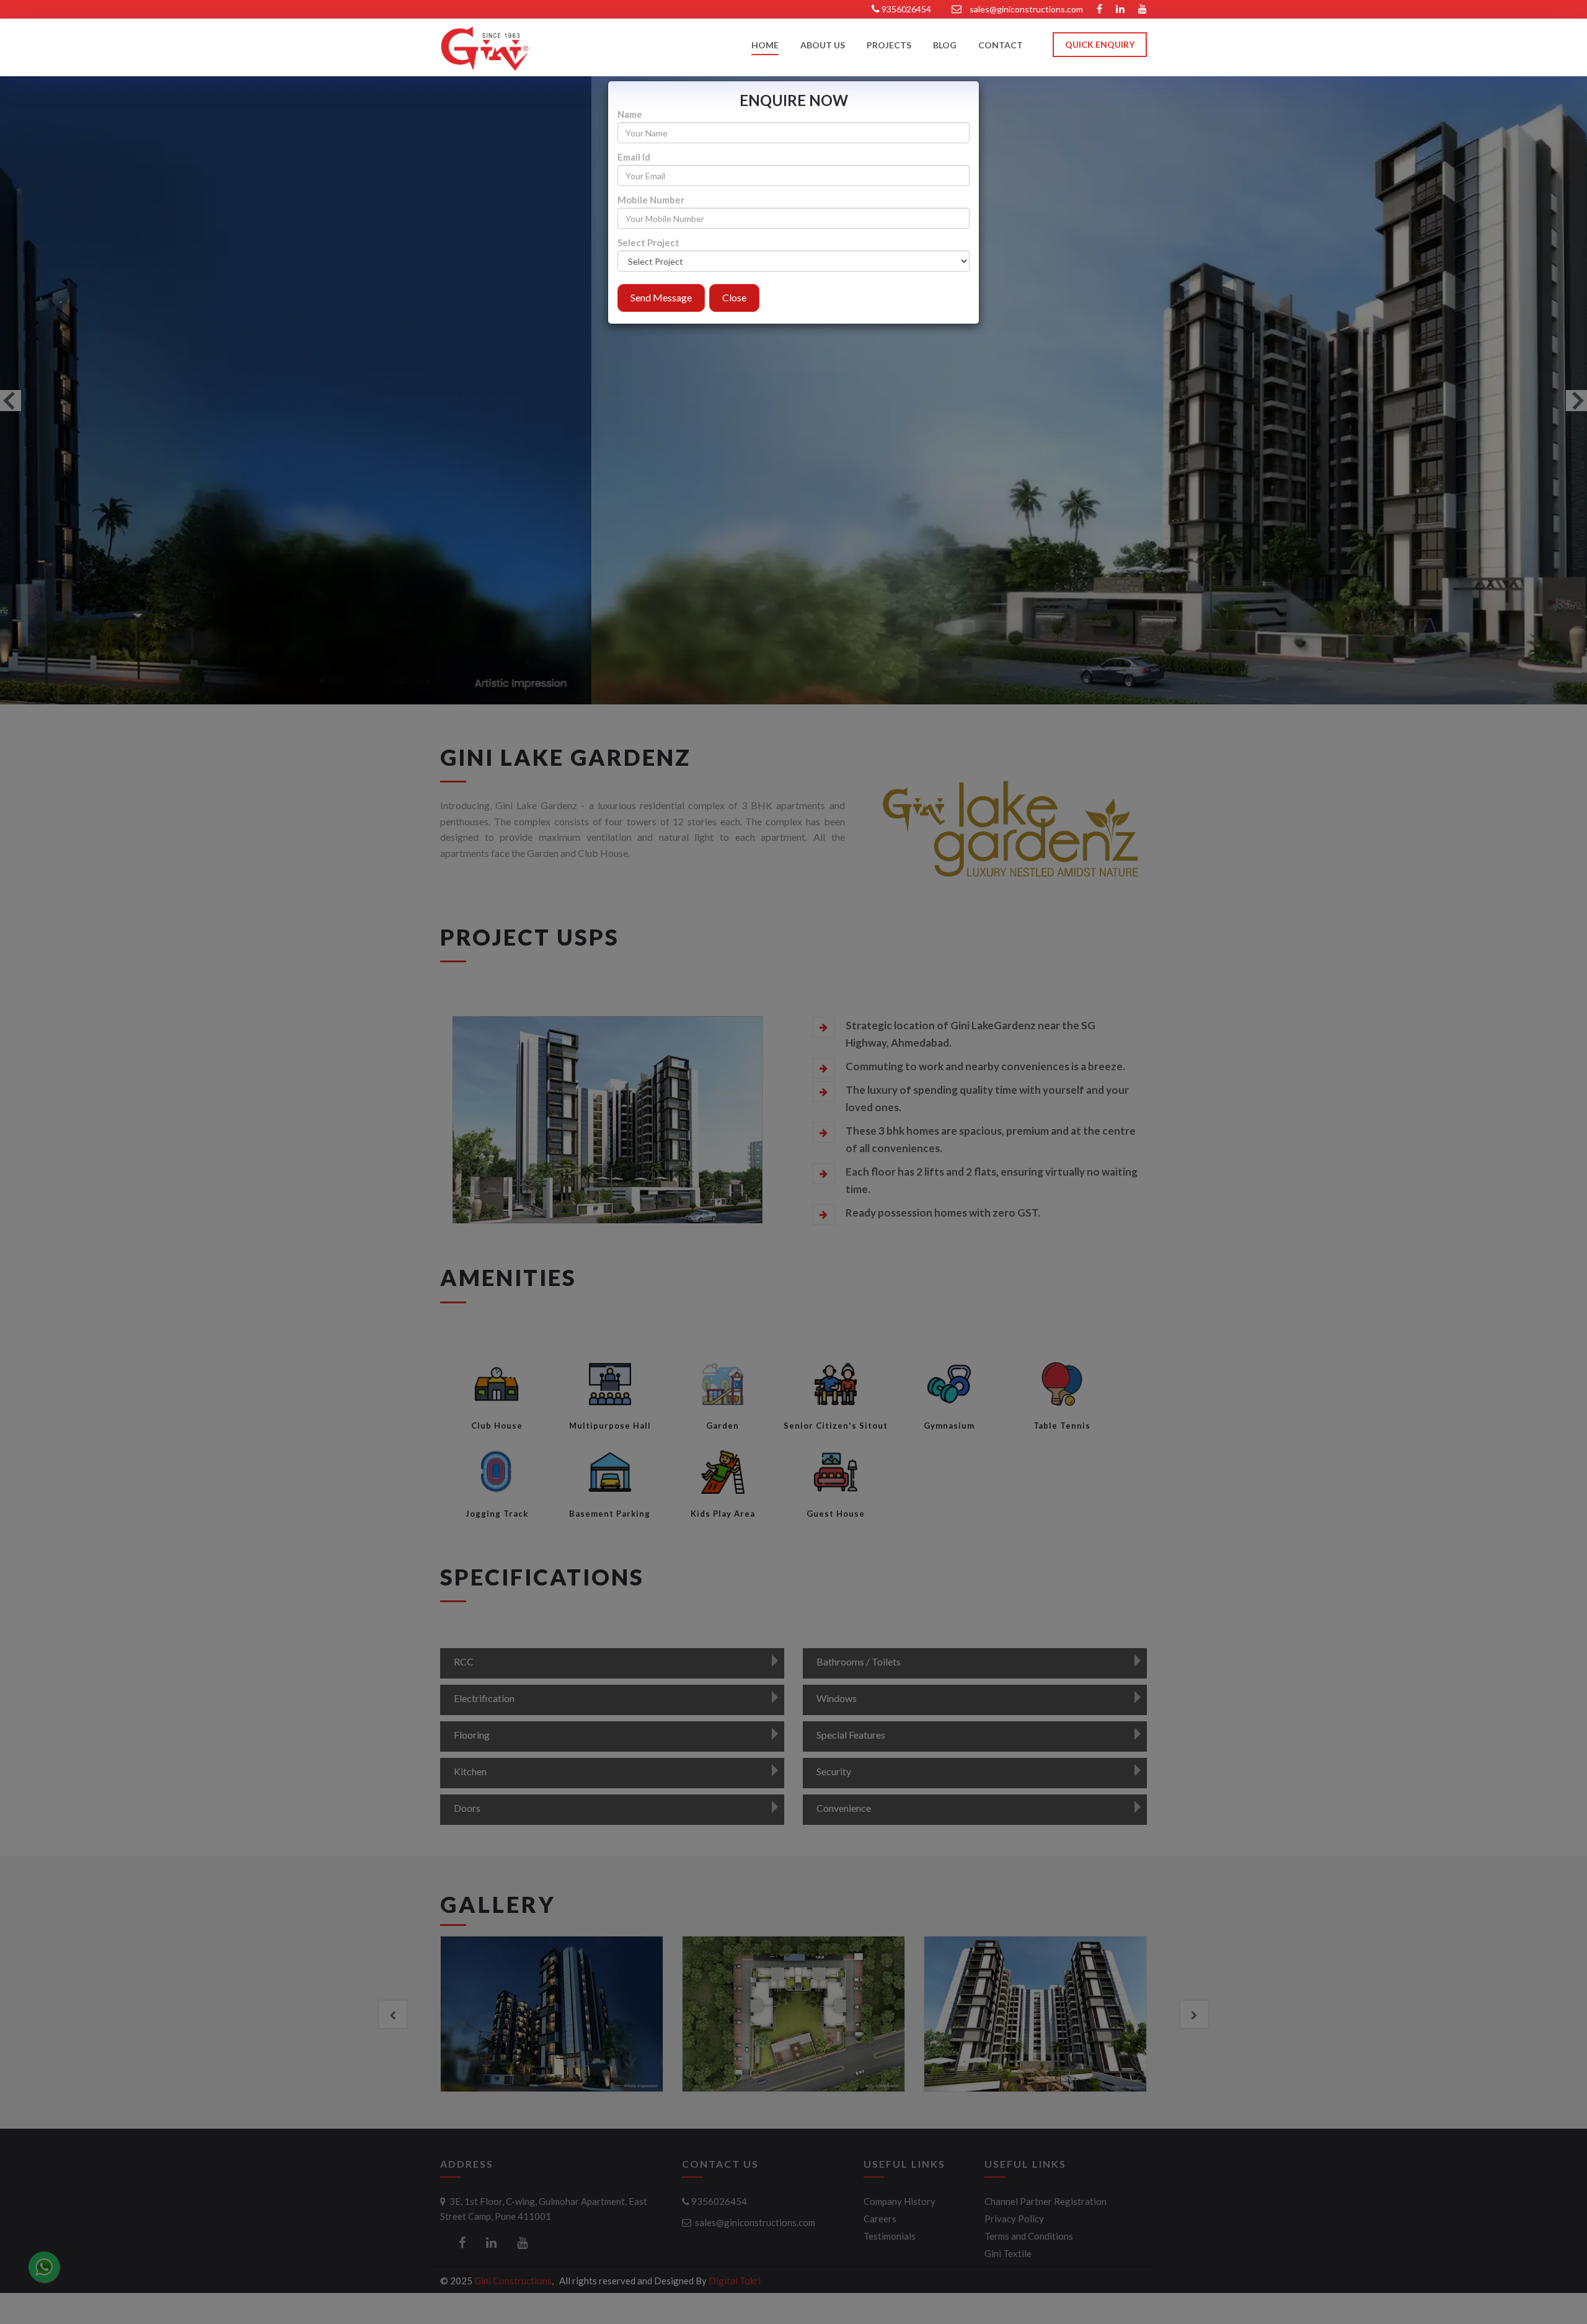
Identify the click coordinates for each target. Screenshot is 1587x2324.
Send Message (661, 297)
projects (889, 46)
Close (734, 297)
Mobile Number (651, 200)
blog (945, 46)
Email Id (634, 157)
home (765, 46)
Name (630, 114)
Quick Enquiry (1100, 44)
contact (1001, 46)
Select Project (648, 243)
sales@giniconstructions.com (1026, 9)
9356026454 (905, 9)
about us (823, 46)
